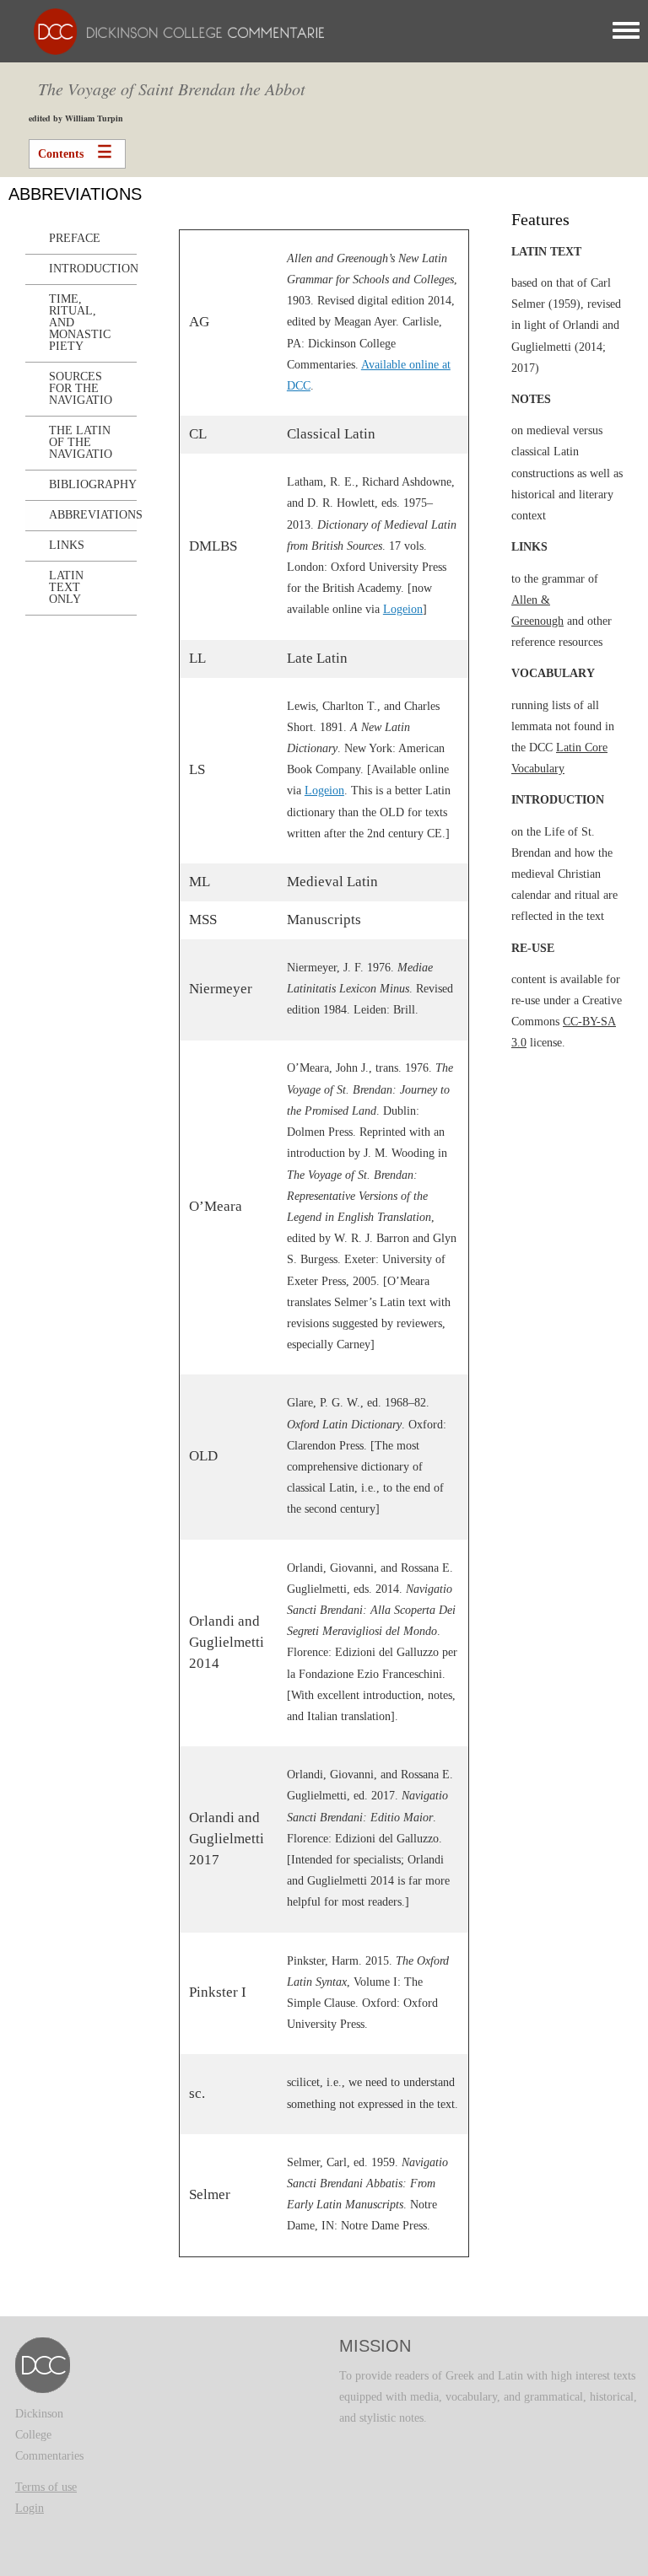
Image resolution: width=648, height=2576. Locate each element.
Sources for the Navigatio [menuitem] (81, 388)
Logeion (403, 609)
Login (30, 2508)
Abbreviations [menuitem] (93, 515)
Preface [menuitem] (75, 238)
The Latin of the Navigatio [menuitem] (81, 442)
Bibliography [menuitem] (93, 484)
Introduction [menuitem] (93, 269)
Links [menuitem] (67, 545)
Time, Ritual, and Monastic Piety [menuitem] (80, 323)
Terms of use (46, 2487)
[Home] (175, 31)
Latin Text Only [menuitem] (66, 587)
